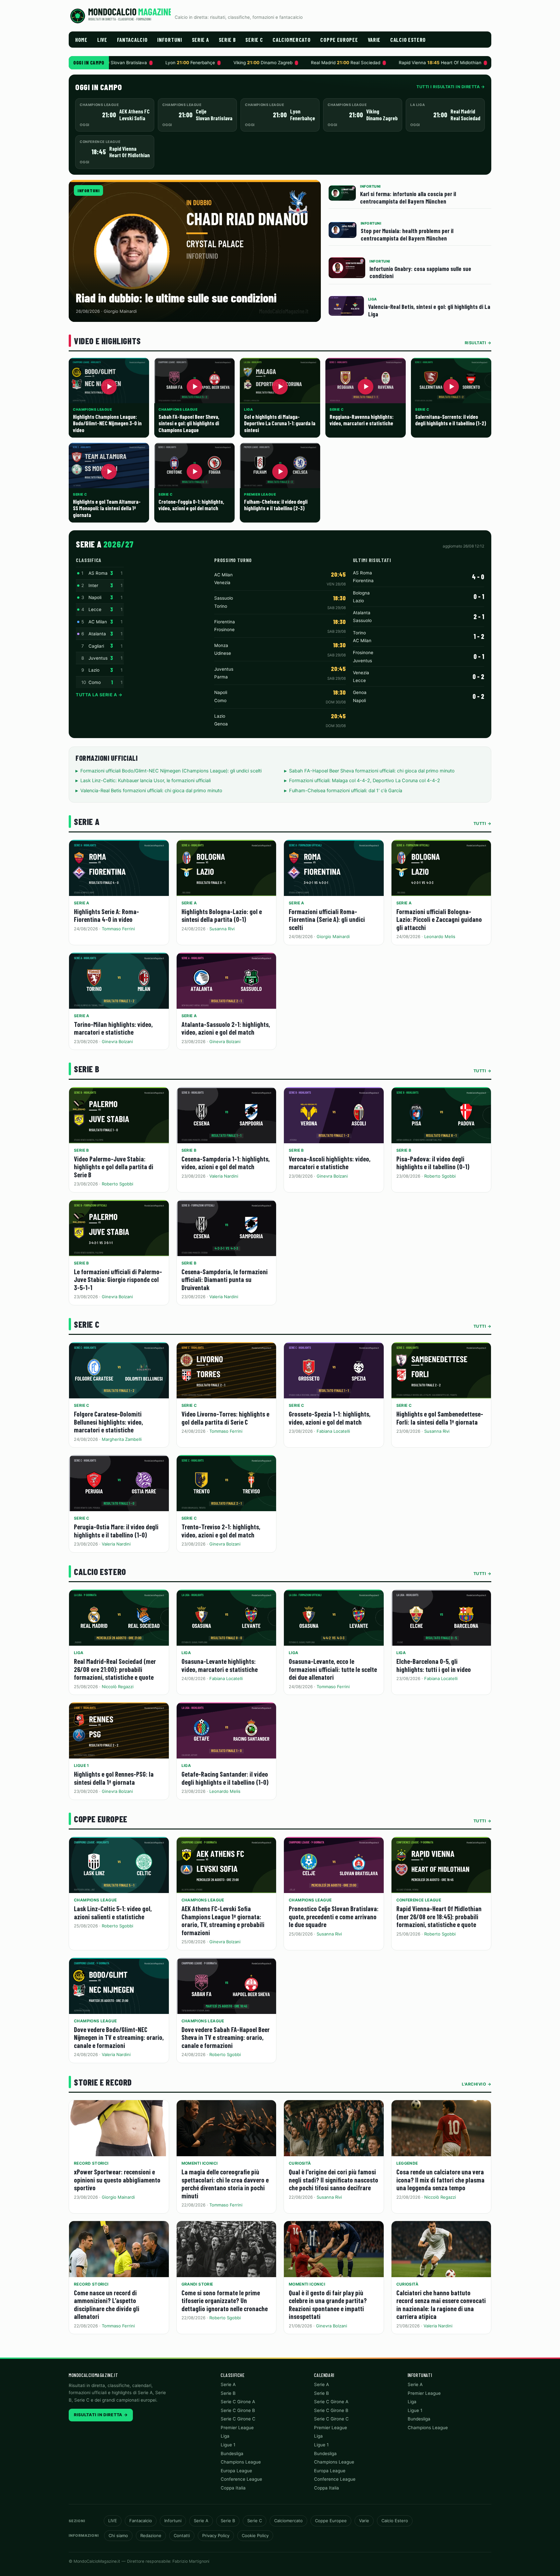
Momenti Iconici (200, 2163)
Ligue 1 (82, 1765)
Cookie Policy (255, 2535)
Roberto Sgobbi (117, 1184)
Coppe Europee (339, 40)
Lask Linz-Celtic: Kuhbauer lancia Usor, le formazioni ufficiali (146, 781)
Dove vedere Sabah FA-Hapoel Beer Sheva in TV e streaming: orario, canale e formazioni (226, 2037)
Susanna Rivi (222, 929)
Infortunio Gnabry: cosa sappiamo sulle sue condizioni (420, 272)
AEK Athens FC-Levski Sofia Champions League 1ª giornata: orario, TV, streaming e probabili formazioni (223, 1920)
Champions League (95, 1900)
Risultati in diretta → (101, 2415)
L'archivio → (477, 2084)
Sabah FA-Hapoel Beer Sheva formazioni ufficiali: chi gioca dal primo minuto (372, 771)
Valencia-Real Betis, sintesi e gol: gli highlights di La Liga (429, 310)
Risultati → (478, 343)
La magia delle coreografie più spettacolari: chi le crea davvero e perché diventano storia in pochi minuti (225, 2184)
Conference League (419, 1900)
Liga (79, 1653)
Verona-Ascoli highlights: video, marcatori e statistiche (330, 1163)
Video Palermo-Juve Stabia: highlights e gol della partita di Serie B (114, 1167)
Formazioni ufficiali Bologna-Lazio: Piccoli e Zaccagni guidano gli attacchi (439, 919)
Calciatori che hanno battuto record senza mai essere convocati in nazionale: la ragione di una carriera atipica (441, 2305)
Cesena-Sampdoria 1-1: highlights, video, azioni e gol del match (226, 1163)
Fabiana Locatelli (333, 1431)
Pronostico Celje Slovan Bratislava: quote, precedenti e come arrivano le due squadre (334, 1916)
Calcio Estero (408, 40)
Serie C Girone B (238, 2410)
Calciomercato (292, 40)
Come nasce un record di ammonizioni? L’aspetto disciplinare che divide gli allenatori (107, 2305)
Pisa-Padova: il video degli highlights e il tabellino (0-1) (433, 1163)
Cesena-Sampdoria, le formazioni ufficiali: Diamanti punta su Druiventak (225, 1279)
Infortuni (169, 40)
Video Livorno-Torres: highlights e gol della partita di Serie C (225, 1418)
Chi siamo (118, 2535)
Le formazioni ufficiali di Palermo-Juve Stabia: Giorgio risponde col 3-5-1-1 (118, 1279)
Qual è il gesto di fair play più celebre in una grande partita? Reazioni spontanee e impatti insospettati (328, 2305)
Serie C (254, 40)
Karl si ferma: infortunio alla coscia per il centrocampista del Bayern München (408, 197)
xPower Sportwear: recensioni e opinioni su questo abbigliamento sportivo (117, 2180)
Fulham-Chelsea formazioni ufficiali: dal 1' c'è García (346, 791)
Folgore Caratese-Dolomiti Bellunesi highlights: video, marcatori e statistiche (108, 1422)
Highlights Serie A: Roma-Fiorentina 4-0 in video (106, 915)
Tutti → (483, 823)
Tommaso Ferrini (118, 929)
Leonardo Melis (440, 936)
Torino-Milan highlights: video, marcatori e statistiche (113, 1028)
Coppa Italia (233, 2488)
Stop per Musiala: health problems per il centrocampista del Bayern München (407, 234)
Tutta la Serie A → (99, 695)
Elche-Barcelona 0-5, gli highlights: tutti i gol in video (434, 1665)
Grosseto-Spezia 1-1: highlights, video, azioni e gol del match (330, 1418)
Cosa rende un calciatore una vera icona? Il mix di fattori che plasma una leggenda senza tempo (440, 2180)
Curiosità (300, 2163)
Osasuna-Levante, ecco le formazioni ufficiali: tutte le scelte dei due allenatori (333, 1669)
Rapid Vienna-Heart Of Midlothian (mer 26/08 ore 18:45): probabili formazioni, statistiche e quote (439, 1916)
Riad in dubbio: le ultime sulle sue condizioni (176, 298)
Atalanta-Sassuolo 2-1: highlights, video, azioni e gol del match (226, 1028)
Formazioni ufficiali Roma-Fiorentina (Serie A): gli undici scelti (327, 919)
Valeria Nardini (224, 1176)
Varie (374, 40)
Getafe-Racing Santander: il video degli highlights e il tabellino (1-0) (225, 1778)
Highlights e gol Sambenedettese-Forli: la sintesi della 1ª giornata (440, 1418)
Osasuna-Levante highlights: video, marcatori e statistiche (220, 1665)
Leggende (407, 2163)
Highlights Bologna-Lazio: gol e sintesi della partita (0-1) (222, 915)
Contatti (182, 2535)
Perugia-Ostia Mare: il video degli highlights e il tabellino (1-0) (116, 1531)
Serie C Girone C (238, 2419)
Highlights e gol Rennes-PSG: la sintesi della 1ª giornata (114, 1778)
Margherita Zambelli (122, 1439)
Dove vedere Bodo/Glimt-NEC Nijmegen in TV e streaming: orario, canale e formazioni (119, 2037)
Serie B (227, 40)
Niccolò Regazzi (118, 1687)
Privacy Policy (216, 2535)
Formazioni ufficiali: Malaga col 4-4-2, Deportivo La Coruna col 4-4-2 (365, 781)
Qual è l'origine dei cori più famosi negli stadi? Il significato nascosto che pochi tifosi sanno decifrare (333, 2180)
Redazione (151, 2535)
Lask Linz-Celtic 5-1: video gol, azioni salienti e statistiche (113, 1912)
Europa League (236, 2471)
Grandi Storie (197, 2284)
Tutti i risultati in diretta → (451, 87)
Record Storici (91, 2163)
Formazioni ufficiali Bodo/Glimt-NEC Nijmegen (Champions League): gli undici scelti (171, 771)
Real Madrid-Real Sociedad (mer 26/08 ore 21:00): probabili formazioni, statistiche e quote (115, 1669)
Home (81, 40)
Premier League (237, 2428)
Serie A (200, 40)
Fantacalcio (132, 40)
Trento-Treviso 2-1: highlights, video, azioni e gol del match (221, 1531)
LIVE (102, 40)
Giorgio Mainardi (333, 936)
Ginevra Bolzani (117, 1041)
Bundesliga (232, 2453)
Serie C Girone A (238, 2402)
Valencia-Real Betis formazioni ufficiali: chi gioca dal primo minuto (151, 791)
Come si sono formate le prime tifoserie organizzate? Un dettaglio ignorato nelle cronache (225, 2300)
